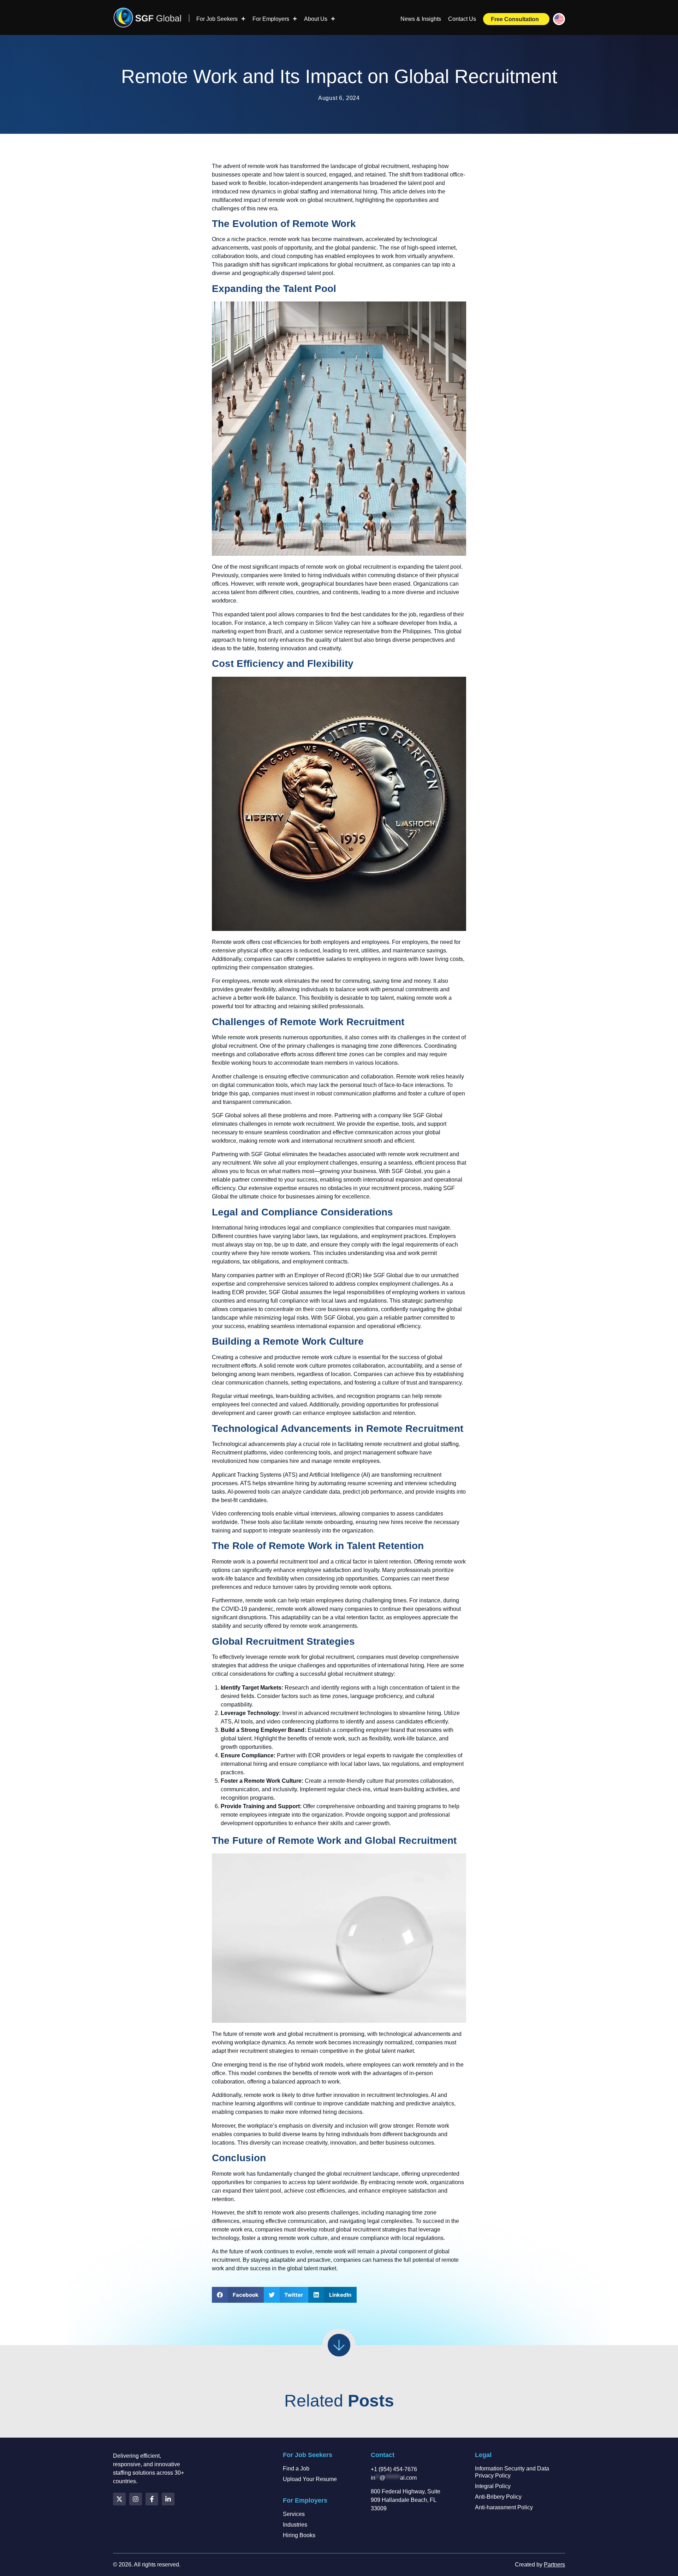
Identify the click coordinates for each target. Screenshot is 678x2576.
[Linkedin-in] (168, 2499)
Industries (295, 2525)
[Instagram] (136, 2499)
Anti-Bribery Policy (498, 2497)
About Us (316, 19)
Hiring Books (299, 2535)
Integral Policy (493, 2486)
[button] (238, 2295)
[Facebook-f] (152, 2499)
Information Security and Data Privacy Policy (512, 2472)
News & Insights (421, 19)
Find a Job (296, 2469)
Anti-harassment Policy (504, 2507)
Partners (554, 2565)
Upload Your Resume (310, 2479)
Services (294, 2514)
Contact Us (462, 19)
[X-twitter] (119, 2499)
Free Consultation (515, 19)
